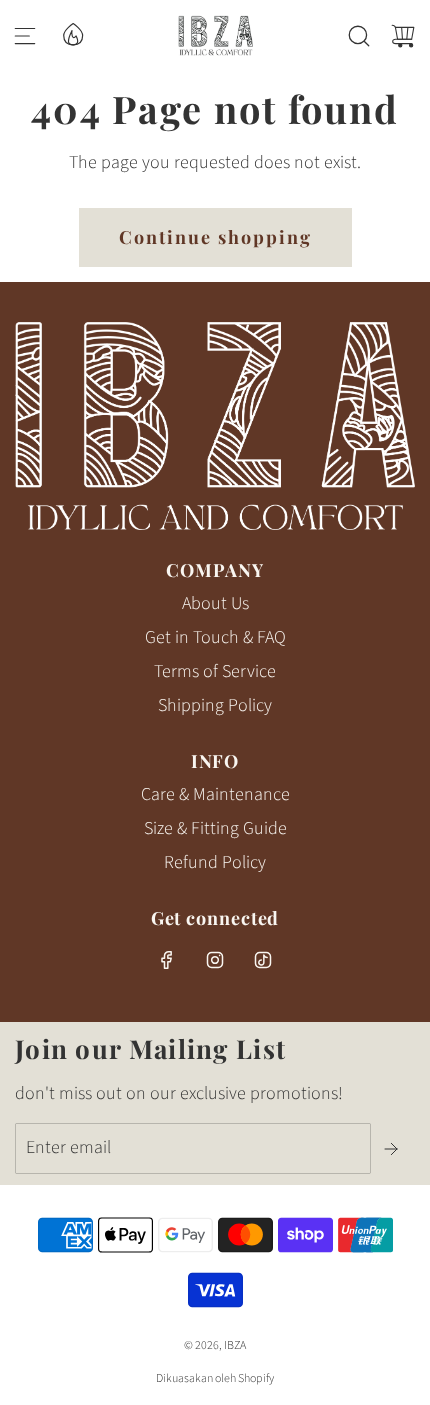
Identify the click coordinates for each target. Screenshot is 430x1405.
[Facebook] (167, 960)
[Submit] (393, 1149)
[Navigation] (25, 36)
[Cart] (403, 36)
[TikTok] (263, 960)
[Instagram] (215, 960)
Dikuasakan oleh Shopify (215, 1378)
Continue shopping (215, 237)
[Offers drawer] (72, 33)
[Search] (359, 36)
